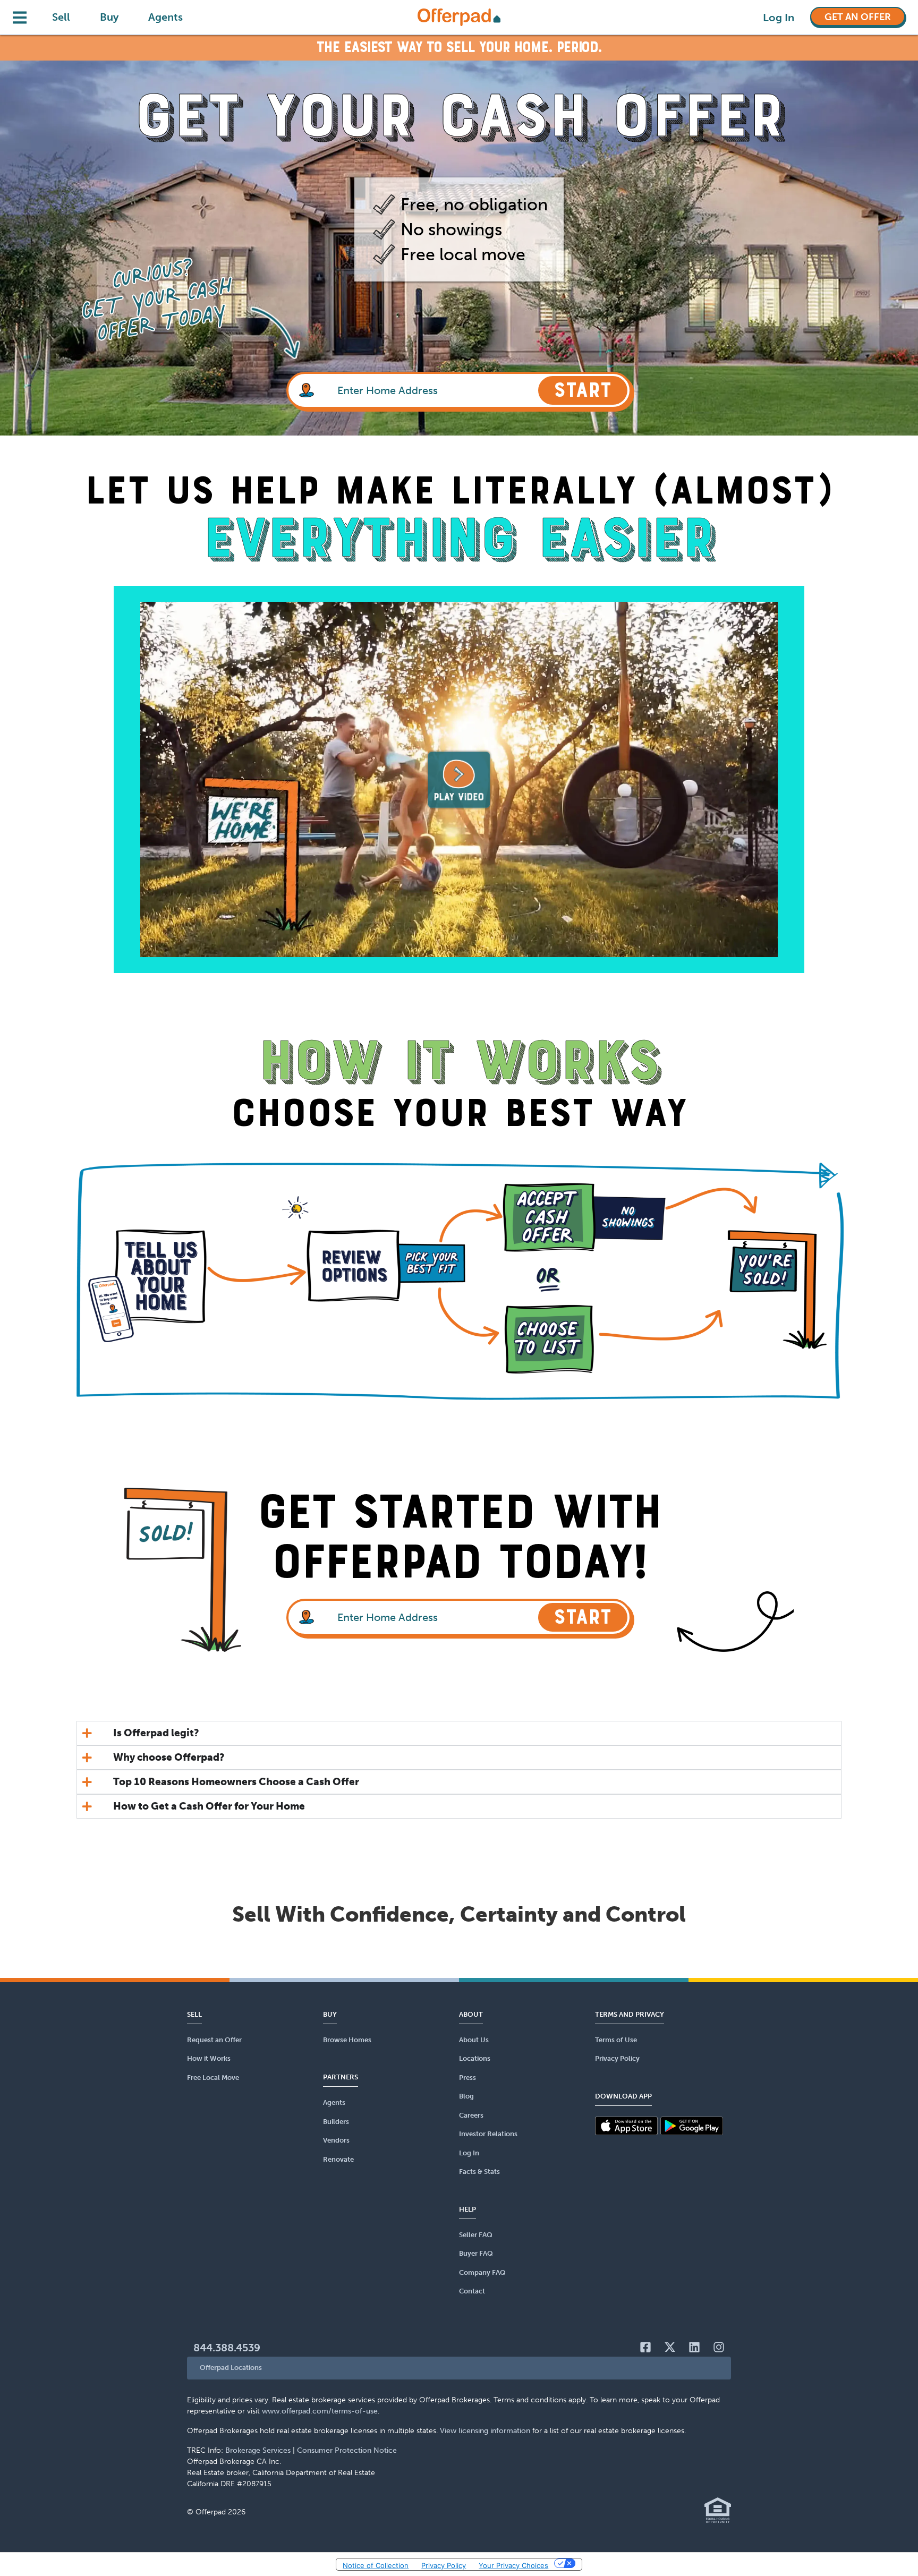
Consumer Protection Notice (347, 2450)
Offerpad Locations (231, 2368)
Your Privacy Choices (513, 2565)
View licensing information (485, 2431)
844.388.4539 (227, 2348)
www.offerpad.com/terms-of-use (320, 2411)
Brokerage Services (258, 2450)
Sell (61, 17)
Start (583, 390)
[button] (459, 2368)
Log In (779, 18)
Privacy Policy (444, 2565)
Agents (165, 17)
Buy (109, 17)
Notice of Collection (376, 2565)
